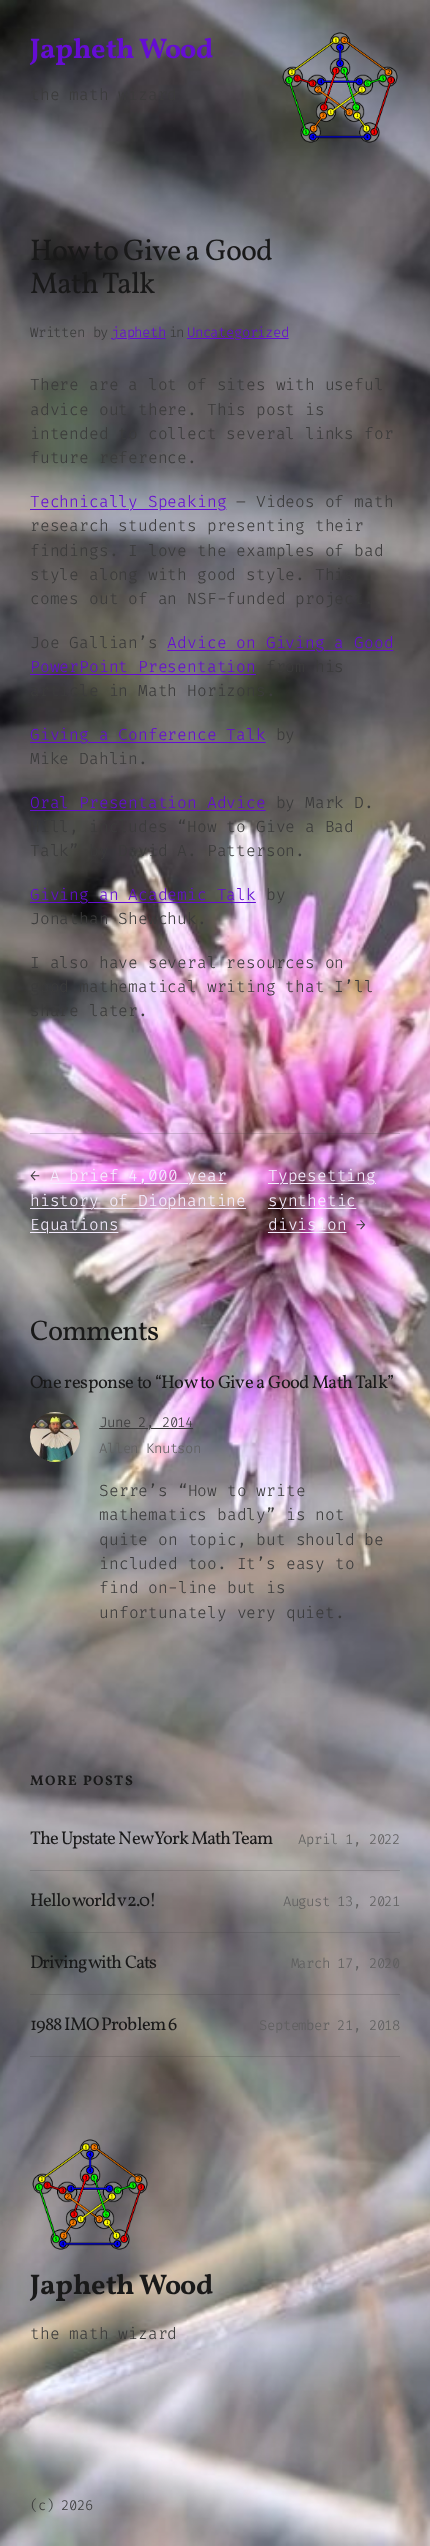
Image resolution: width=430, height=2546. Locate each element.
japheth (138, 332)
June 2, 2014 (146, 1422)
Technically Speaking (128, 501)
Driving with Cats (93, 1963)
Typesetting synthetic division (322, 1200)
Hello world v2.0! (93, 1901)
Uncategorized (238, 332)
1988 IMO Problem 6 (103, 2025)
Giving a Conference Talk (148, 734)
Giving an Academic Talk (143, 894)
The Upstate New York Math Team (151, 1839)
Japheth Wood (121, 51)
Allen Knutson (150, 1448)
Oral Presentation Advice (148, 802)
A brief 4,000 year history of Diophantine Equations (138, 1200)
